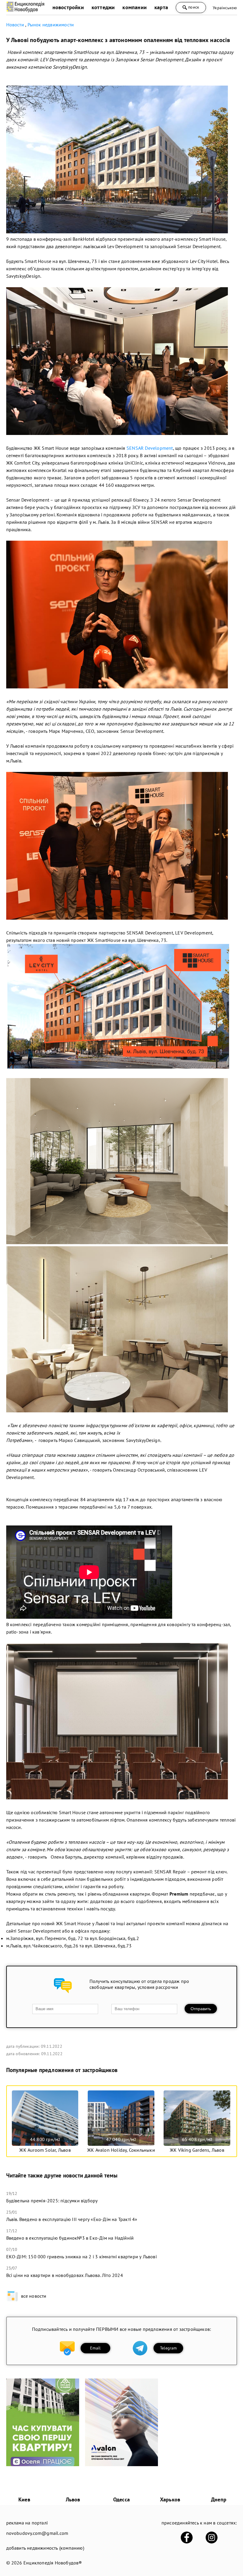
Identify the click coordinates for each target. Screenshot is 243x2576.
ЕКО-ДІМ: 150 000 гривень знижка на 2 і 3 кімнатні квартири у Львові (81, 2257)
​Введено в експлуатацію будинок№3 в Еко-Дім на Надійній (70, 2238)
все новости (34, 2296)
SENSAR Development (150, 448)
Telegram (168, 2348)
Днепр (219, 2499)
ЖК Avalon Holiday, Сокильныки (121, 2150)
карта (161, 7)
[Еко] (43, 2464)
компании (135, 7)
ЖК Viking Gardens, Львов (197, 2150)
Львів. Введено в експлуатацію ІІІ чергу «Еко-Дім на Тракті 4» (72, 2219)
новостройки (68, 7)
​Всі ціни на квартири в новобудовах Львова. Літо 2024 (65, 2275)
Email (95, 2348)
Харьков (170, 2499)
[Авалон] (121, 2464)
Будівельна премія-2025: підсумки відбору (52, 2201)
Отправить (201, 2009)
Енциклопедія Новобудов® (53, 2563)
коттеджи (103, 7)
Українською (225, 8)
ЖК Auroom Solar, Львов (45, 2150)
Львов (73, 2499)
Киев (24, 2499)
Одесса (121, 2499)
